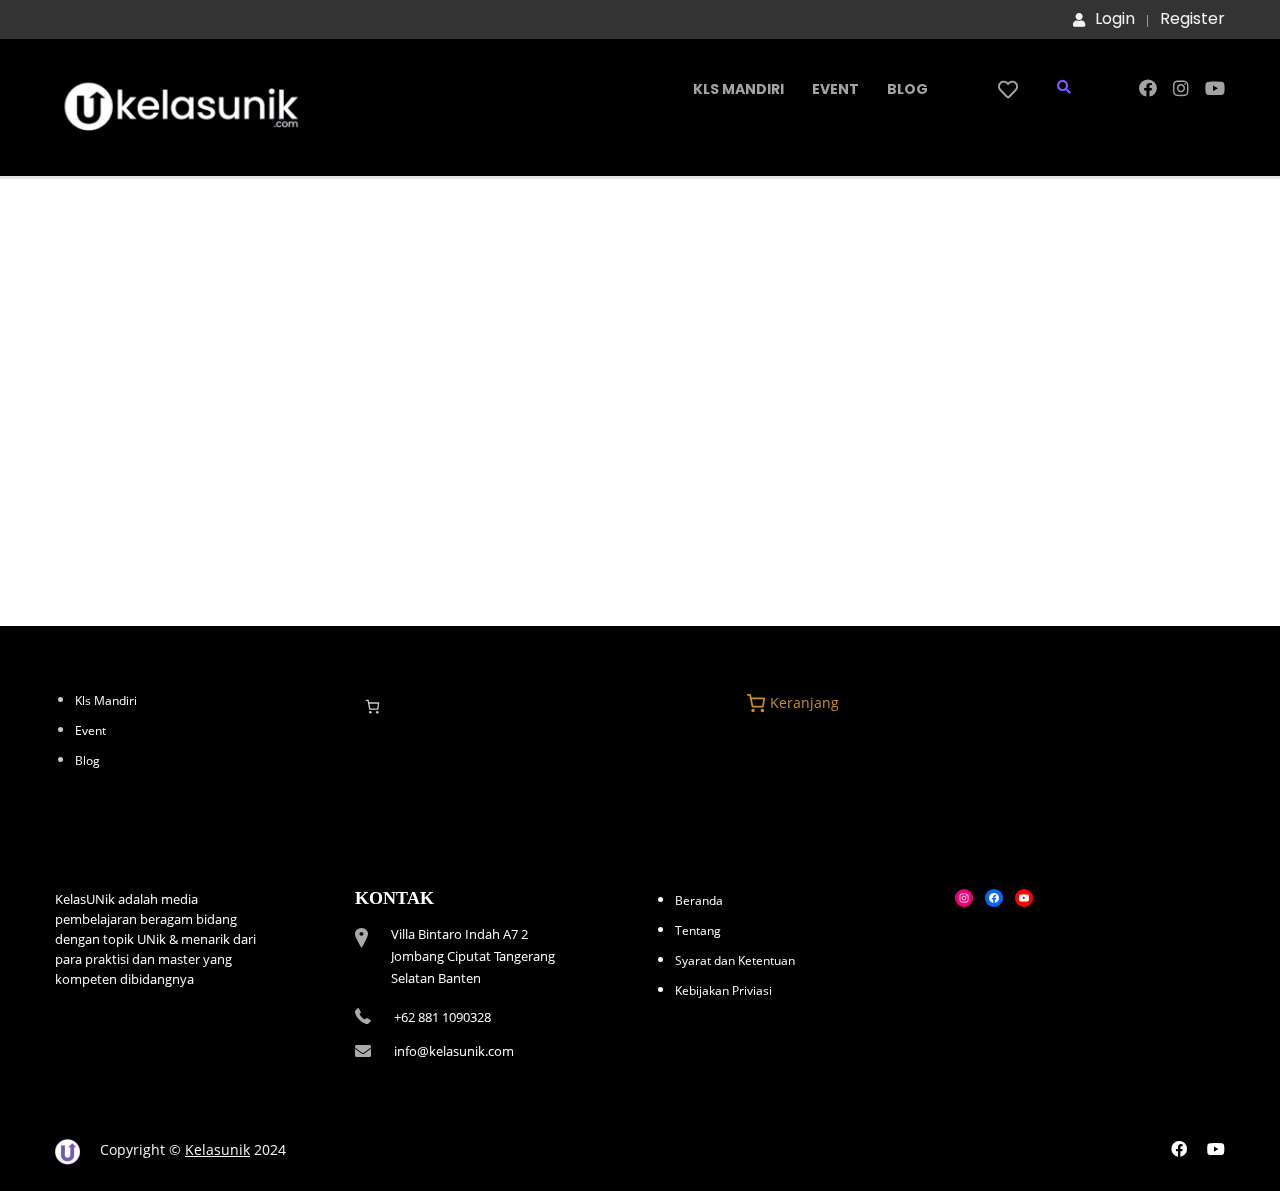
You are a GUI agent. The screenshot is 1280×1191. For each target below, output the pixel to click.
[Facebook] (994, 898)
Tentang (698, 930)
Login (1115, 19)
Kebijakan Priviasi (723, 990)
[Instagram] (964, 898)
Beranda (699, 900)
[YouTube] (1024, 898)
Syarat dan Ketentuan (735, 960)
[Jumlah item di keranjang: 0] (372, 706)
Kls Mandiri (738, 89)
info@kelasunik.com (454, 1051)
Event (835, 89)
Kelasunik (217, 1149)
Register (1192, 19)
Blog (907, 89)
